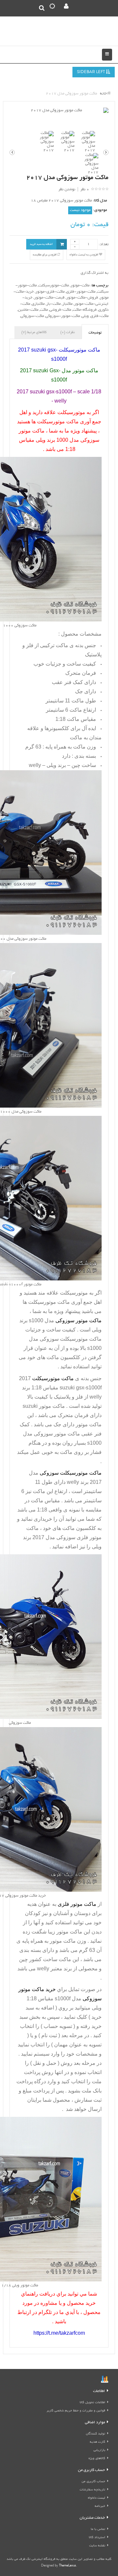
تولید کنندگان (96, 2434)
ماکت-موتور (80, 286)
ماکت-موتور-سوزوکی (63, 316)
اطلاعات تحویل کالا (92, 2403)
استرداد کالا (97, 2538)
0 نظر (85, 189)
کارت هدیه (98, 2442)
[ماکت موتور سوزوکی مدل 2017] (59, 111)
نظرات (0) (68, 332)
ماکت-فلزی (99, 316)
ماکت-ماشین (28, 310)
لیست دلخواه (97, 2498)
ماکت (44, 310)
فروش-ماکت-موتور (82, 298)
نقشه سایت (97, 2546)
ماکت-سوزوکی (32, 316)
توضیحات (95, 333)
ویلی (85, 316)
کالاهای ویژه (97, 2459)
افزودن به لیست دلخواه (84, 255)
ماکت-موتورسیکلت (54, 286)
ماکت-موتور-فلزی (81, 292)
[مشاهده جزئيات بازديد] (105, 2380)
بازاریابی (99, 2450)
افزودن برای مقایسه (45, 255)
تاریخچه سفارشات (92, 2490)
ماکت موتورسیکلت (49, 1302)
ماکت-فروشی (60, 310)
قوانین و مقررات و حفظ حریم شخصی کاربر (76, 2411)
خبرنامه (100, 2506)
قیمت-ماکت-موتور (49, 298)
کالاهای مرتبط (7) (34, 332)
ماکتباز (67, 304)
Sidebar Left (91, 72)
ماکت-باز (53, 304)
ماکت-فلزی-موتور (50, 292)
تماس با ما (98, 2529)
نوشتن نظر (67, 189)
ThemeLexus (68, 2566)
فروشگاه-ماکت (85, 310)
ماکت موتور (44, 1406)
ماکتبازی (38, 304)
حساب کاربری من (93, 2482)
